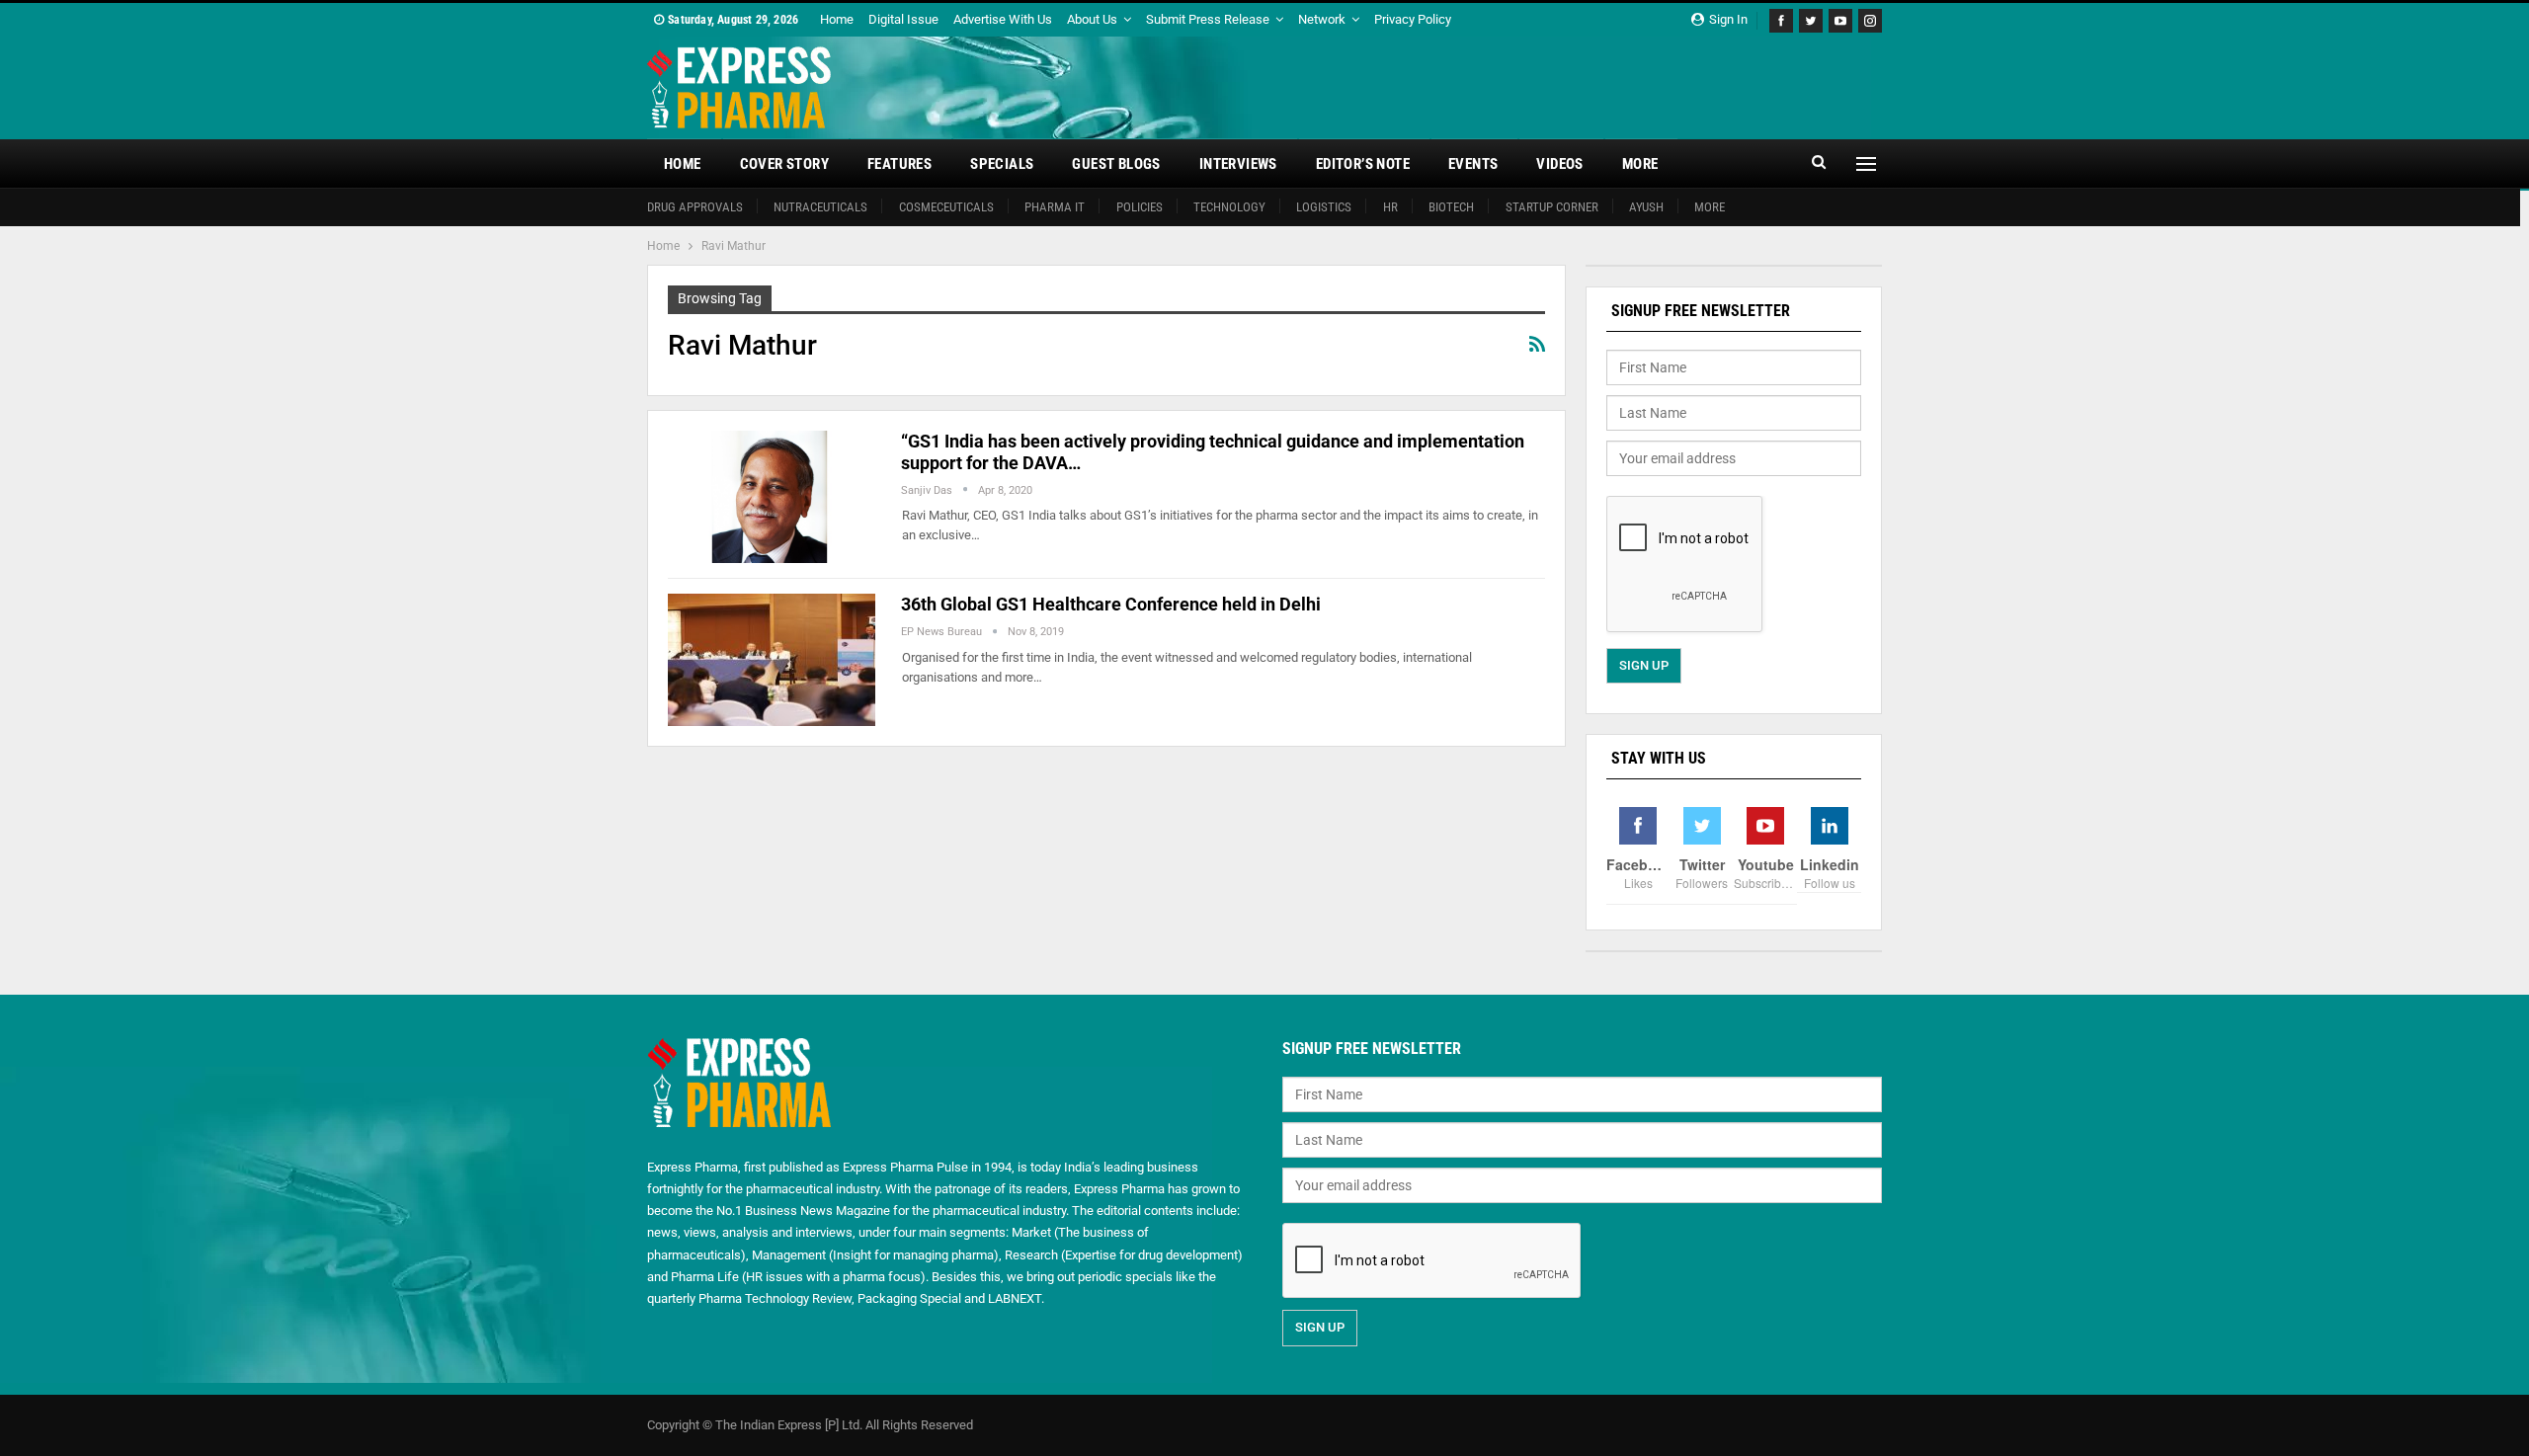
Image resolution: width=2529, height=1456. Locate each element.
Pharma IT (1055, 207)
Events (1473, 164)
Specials (1002, 164)
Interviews (1238, 164)
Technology (1229, 207)
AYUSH (1646, 207)
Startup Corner (1552, 207)
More (1640, 164)
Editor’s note (1363, 164)
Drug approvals (695, 207)
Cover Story (784, 164)
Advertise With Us (1003, 19)
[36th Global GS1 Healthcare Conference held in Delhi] (772, 660)
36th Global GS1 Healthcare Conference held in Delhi (1111, 604)
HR (1390, 207)
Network (1322, 19)
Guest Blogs (1116, 164)
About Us (1092, 19)
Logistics (1324, 207)
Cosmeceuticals (946, 207)
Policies (1140, 207)
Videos (1559, 164)
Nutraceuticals (820, 207)
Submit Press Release (1208, 19)
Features (899, 164)
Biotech (1451, 207)
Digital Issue (903, 19)
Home (837, 19)
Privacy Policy (1413, 19)
